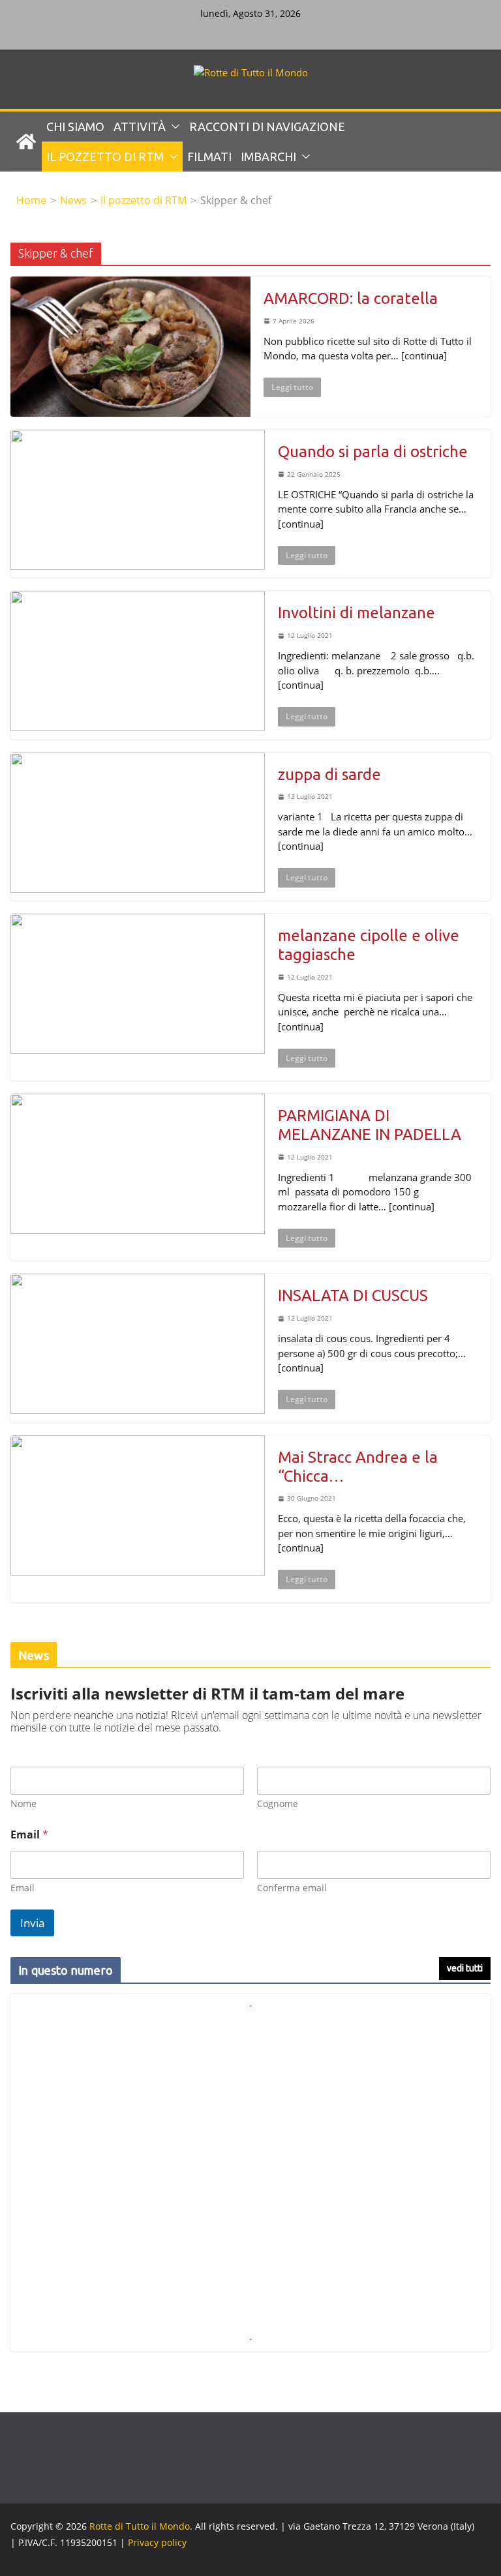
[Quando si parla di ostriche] (138, 500)
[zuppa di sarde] (138, 823)
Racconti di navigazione (267, 127)
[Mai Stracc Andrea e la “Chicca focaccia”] (138, 1505)
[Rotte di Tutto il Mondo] (26, 142)
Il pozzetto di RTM (105, 157)
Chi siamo (75, 127)
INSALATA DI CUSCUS (353, 1295)
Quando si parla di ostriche (373, 452)
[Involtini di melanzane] (138, 661)
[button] (173, 127)
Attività (140, 127)
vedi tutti (465, 1968)
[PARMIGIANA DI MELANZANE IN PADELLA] (138, 1164)
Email (23, 1888)
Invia (32, 1923)
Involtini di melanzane (357, 613)
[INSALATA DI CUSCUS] (138, 1344)
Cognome (278, 1804)
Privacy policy (157, 2542)
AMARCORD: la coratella (351, 298)
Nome (23, 1804)
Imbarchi (268, 157)
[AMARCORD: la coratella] (130, 347)
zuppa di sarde (329, 774)
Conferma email (292, 1888)
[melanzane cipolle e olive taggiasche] (138, 984)
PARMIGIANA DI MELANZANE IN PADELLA (372, 1125)
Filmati (209, 157)
